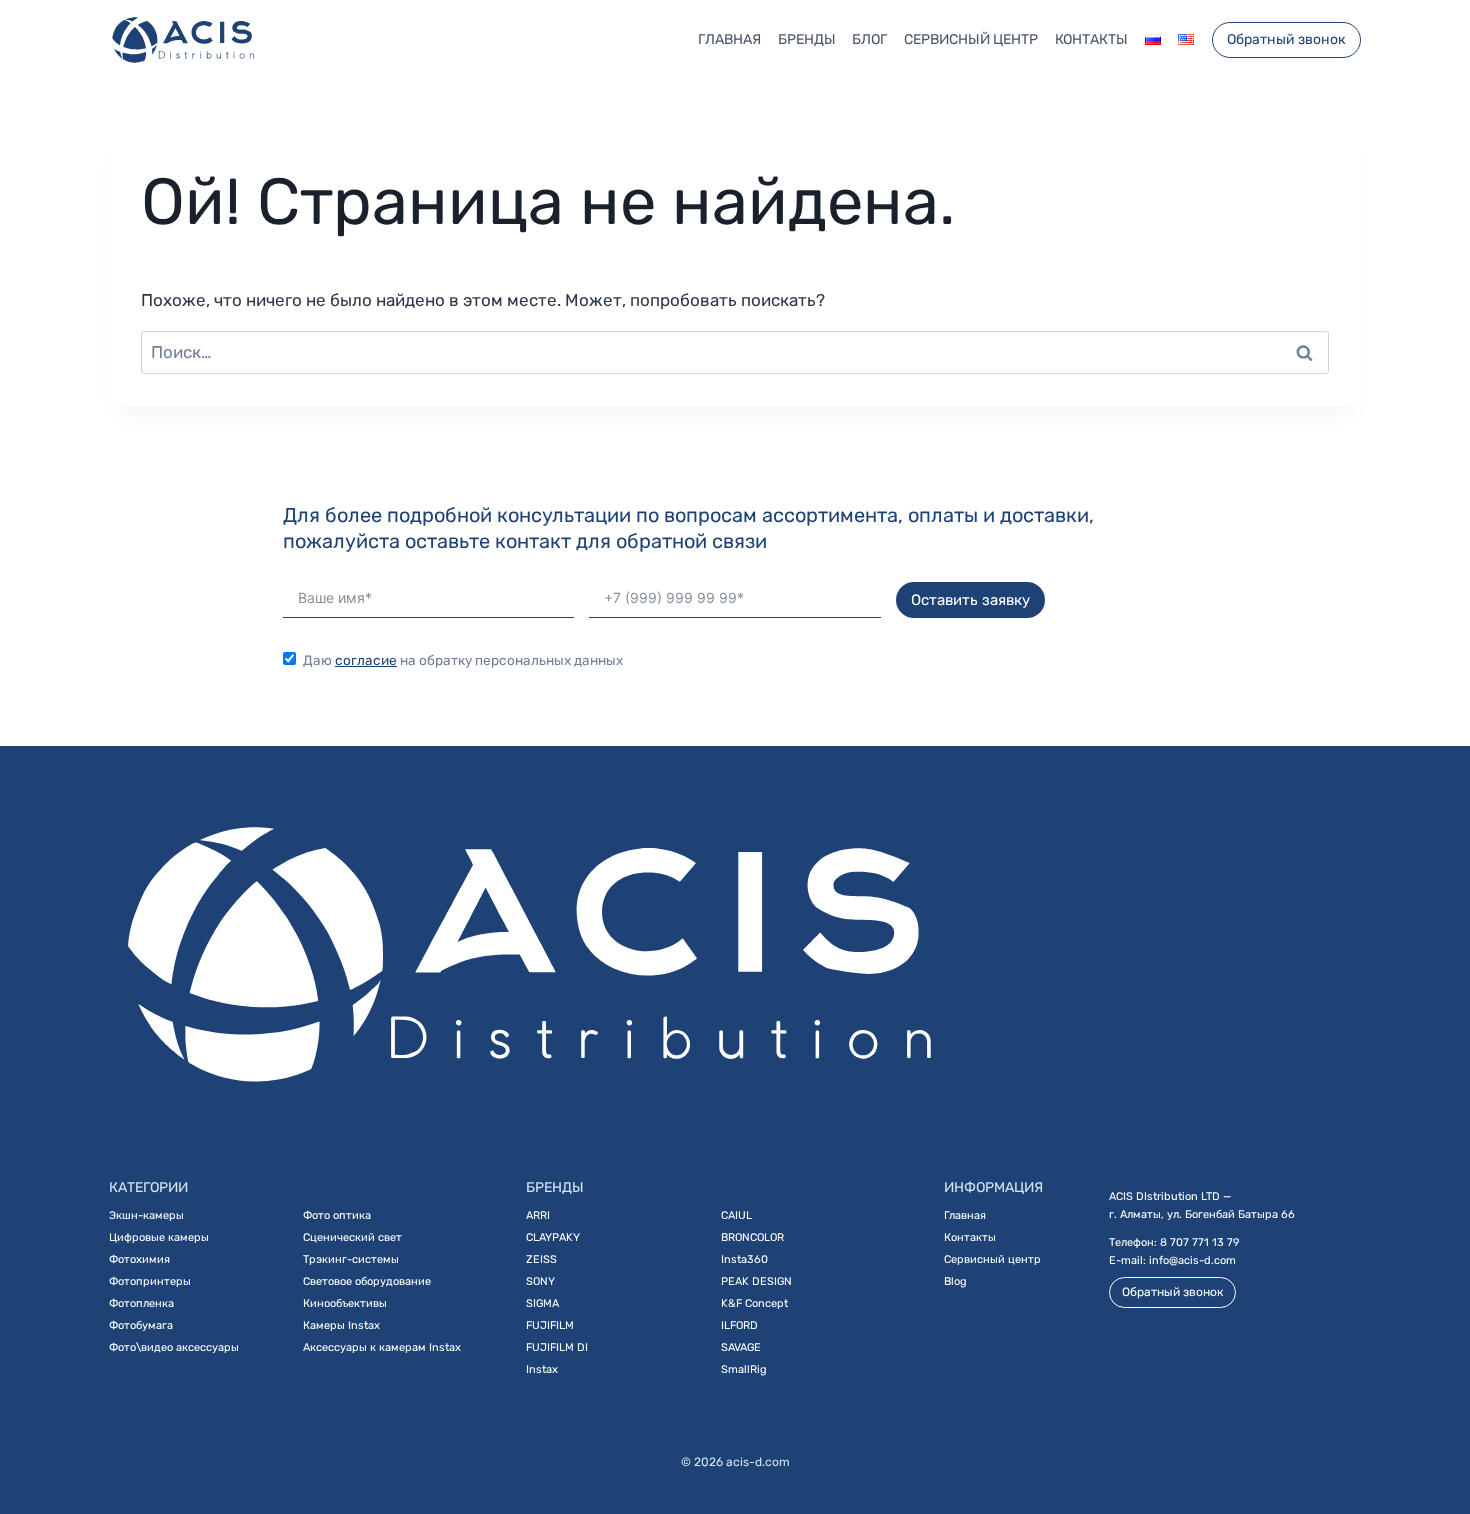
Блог (869, 39)
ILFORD (739, 1325)
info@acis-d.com (1192, 1260)
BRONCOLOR (752, 1237)
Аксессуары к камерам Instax (382, 1347)
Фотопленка (141, 1303)
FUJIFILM (550, 1325)
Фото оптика (337, 1215)
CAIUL (736, 1215)
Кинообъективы (345, 1303)
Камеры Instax (341, 1325)
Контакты (1091, 39)
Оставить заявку (970, 600)
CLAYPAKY (553, 1237)
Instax (542, 1369)
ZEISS (541, 1259)
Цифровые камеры (159, 1237)
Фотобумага (141, 1325)
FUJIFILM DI (557, 1347)
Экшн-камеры (146, 1215)
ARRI (538, 1215)
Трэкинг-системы (351, 1259)
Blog (955, 1281)
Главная (729, 39)
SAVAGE (741, 1347)
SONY (540, 1281)
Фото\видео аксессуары (174, 1347)
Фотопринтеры (150, 1281)
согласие (366, 660)
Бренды (807, 39)
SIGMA (542, 1303)
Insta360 (744, 1259)
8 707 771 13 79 (1200, 1242)
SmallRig (744, 1369)
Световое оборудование (367, 1281)
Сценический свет (352, 1237)
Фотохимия (139, 1259)
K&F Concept (754, 1303)
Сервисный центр (971, 39)
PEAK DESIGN (756, 1281)
